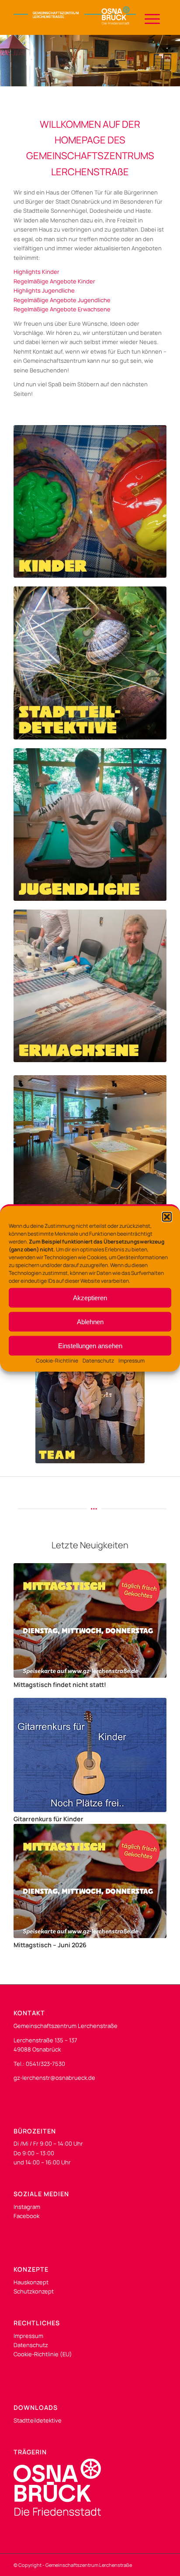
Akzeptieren (90, 1297)
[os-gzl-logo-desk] (75, 17)
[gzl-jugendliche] (90, 825)
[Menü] (148, 17)
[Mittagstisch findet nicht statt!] (90, 1620)
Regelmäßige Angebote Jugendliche (62, 300)
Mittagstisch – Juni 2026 (50, 1945)
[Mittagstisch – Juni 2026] (90, 1881)
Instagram (27, 2207)
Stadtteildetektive (38, 2420)
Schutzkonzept (34, 2291)
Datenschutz (98, 1361)
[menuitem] (148, 17)
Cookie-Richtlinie (57, 1361)
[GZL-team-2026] (90, 1409)
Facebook (26, 2216)
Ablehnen (90, 1321)
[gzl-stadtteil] (90, 663)
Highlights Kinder (36, 272)
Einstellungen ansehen (90, 1345)
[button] (167, 1217)
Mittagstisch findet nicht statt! (60, 1685)
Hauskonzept (31, 2282)
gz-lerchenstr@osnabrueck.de (54, 2078)
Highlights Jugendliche (44, 290)
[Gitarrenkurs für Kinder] (90, 1755)
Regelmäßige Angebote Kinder (54, 281)
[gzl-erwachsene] (90, 986)
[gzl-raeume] (90, 1152)
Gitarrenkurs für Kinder (48, 1819)
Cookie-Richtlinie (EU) (43, 2354)
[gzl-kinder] (90, 501)
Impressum (132, 1361)
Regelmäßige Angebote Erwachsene (62, 309)
